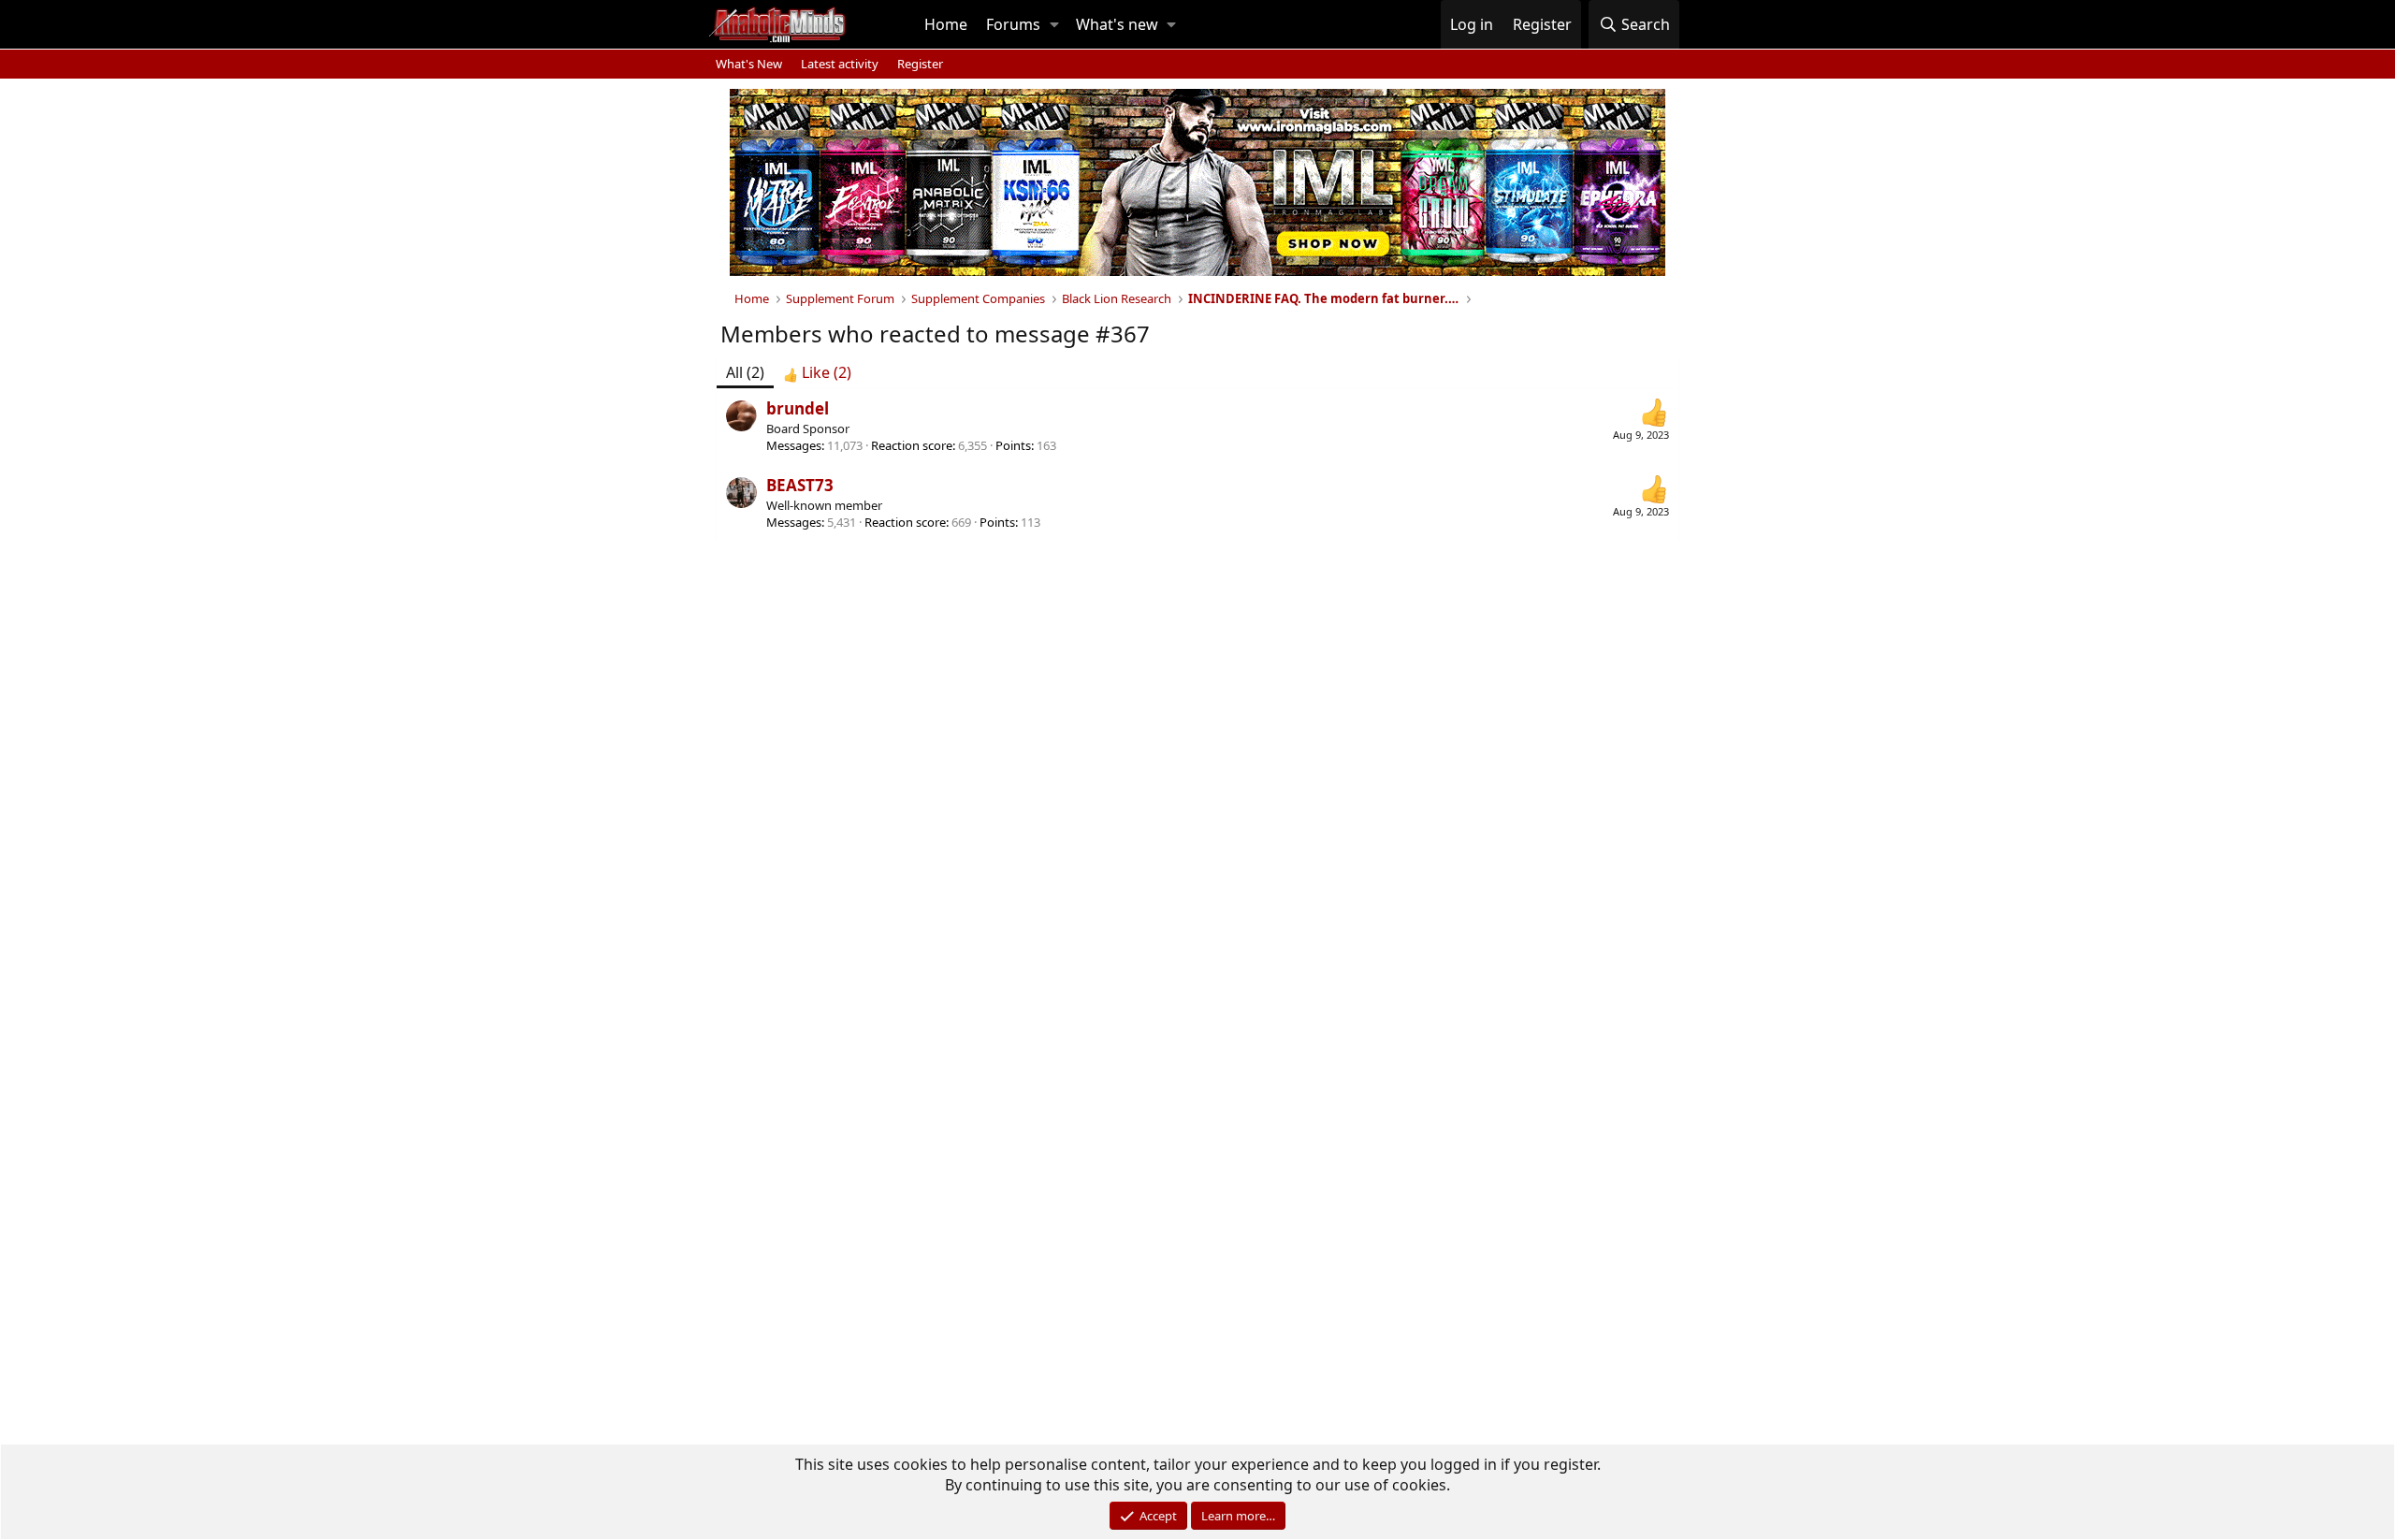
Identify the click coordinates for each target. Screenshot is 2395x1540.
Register (920, 64)
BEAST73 (800, 485)
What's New (749, 64)
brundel (798, 408)
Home (946, 24)
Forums (1013, 24)
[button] (1054, 24)
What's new (1117, 24)
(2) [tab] (745, 372)
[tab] (817, 372)
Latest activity (840, 64)
